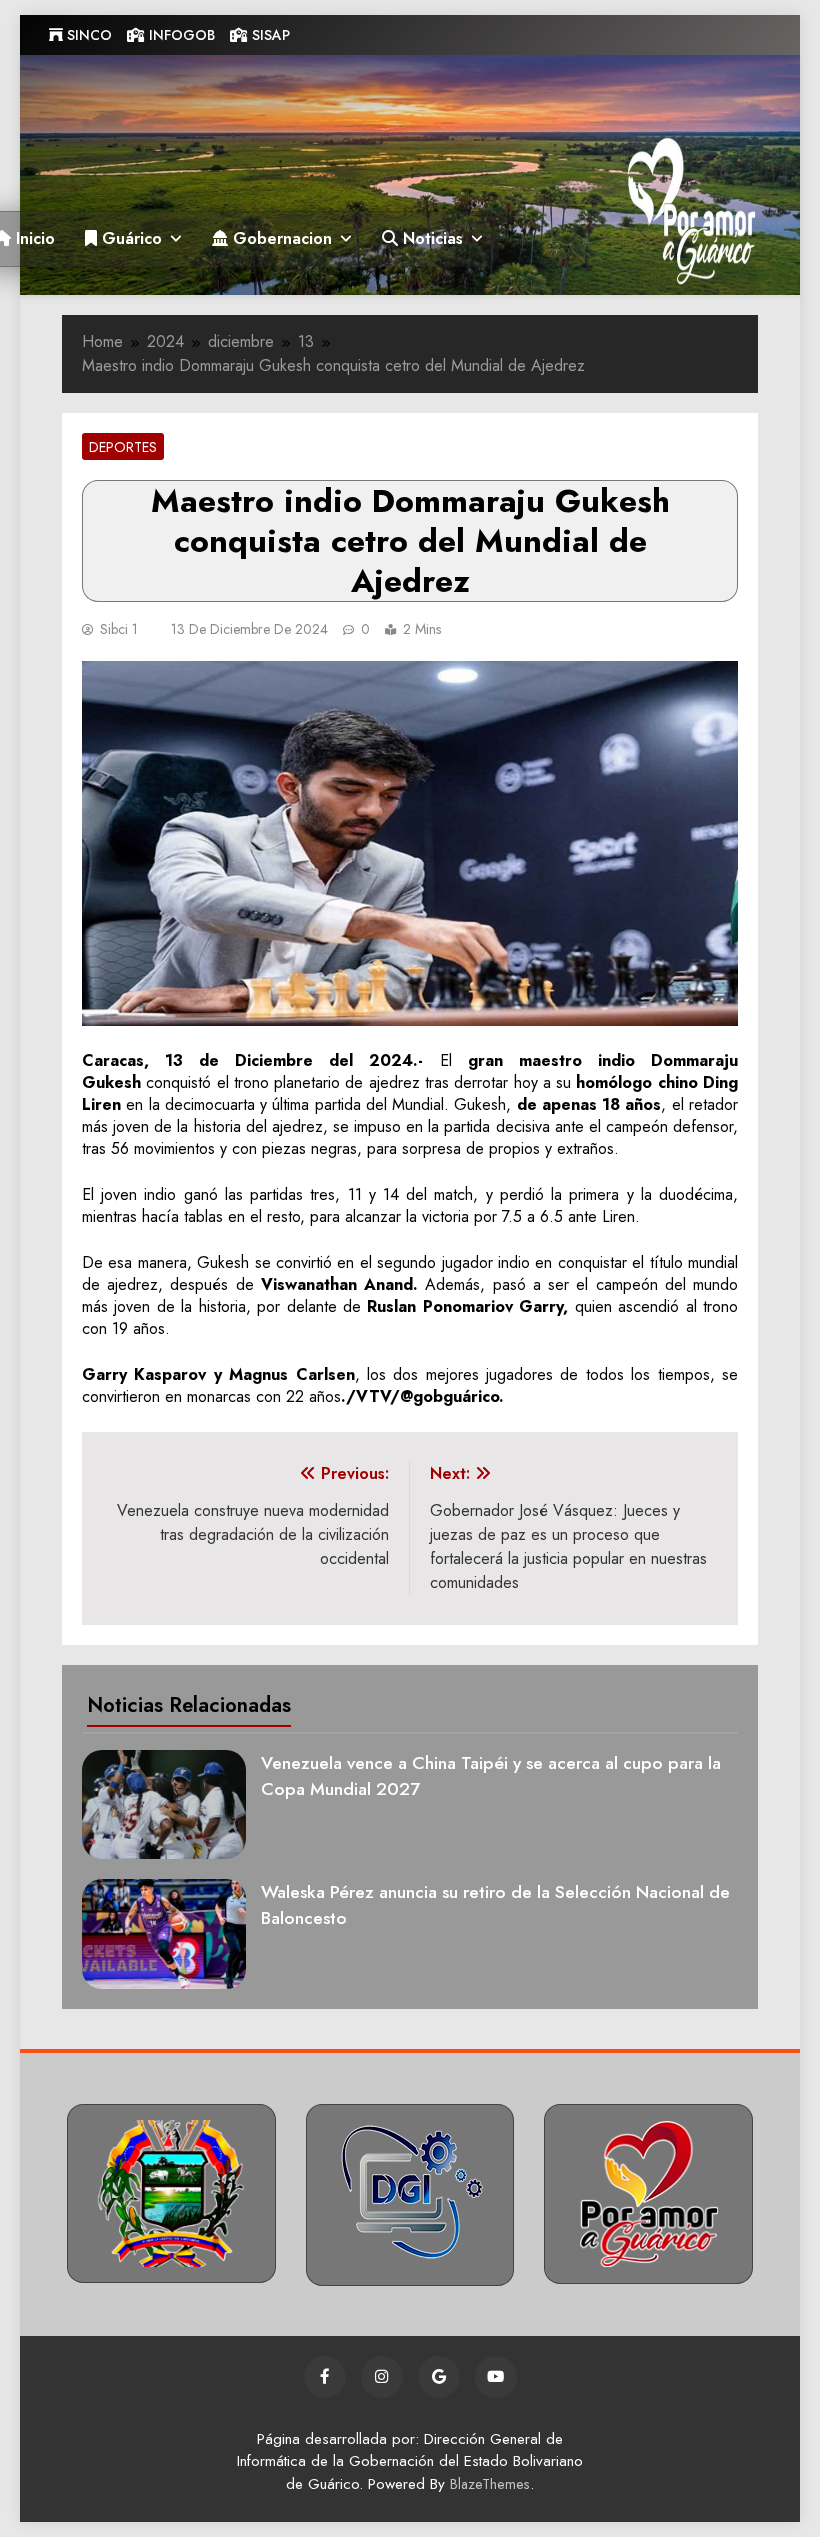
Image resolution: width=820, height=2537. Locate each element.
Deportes (123, 447)
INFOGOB (180, 35)
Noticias (430, 238)
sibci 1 (119, 629)
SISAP (269, 35)
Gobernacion (280, 238)
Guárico (129, 238)
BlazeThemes (490, 2484)
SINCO (87, 35)
